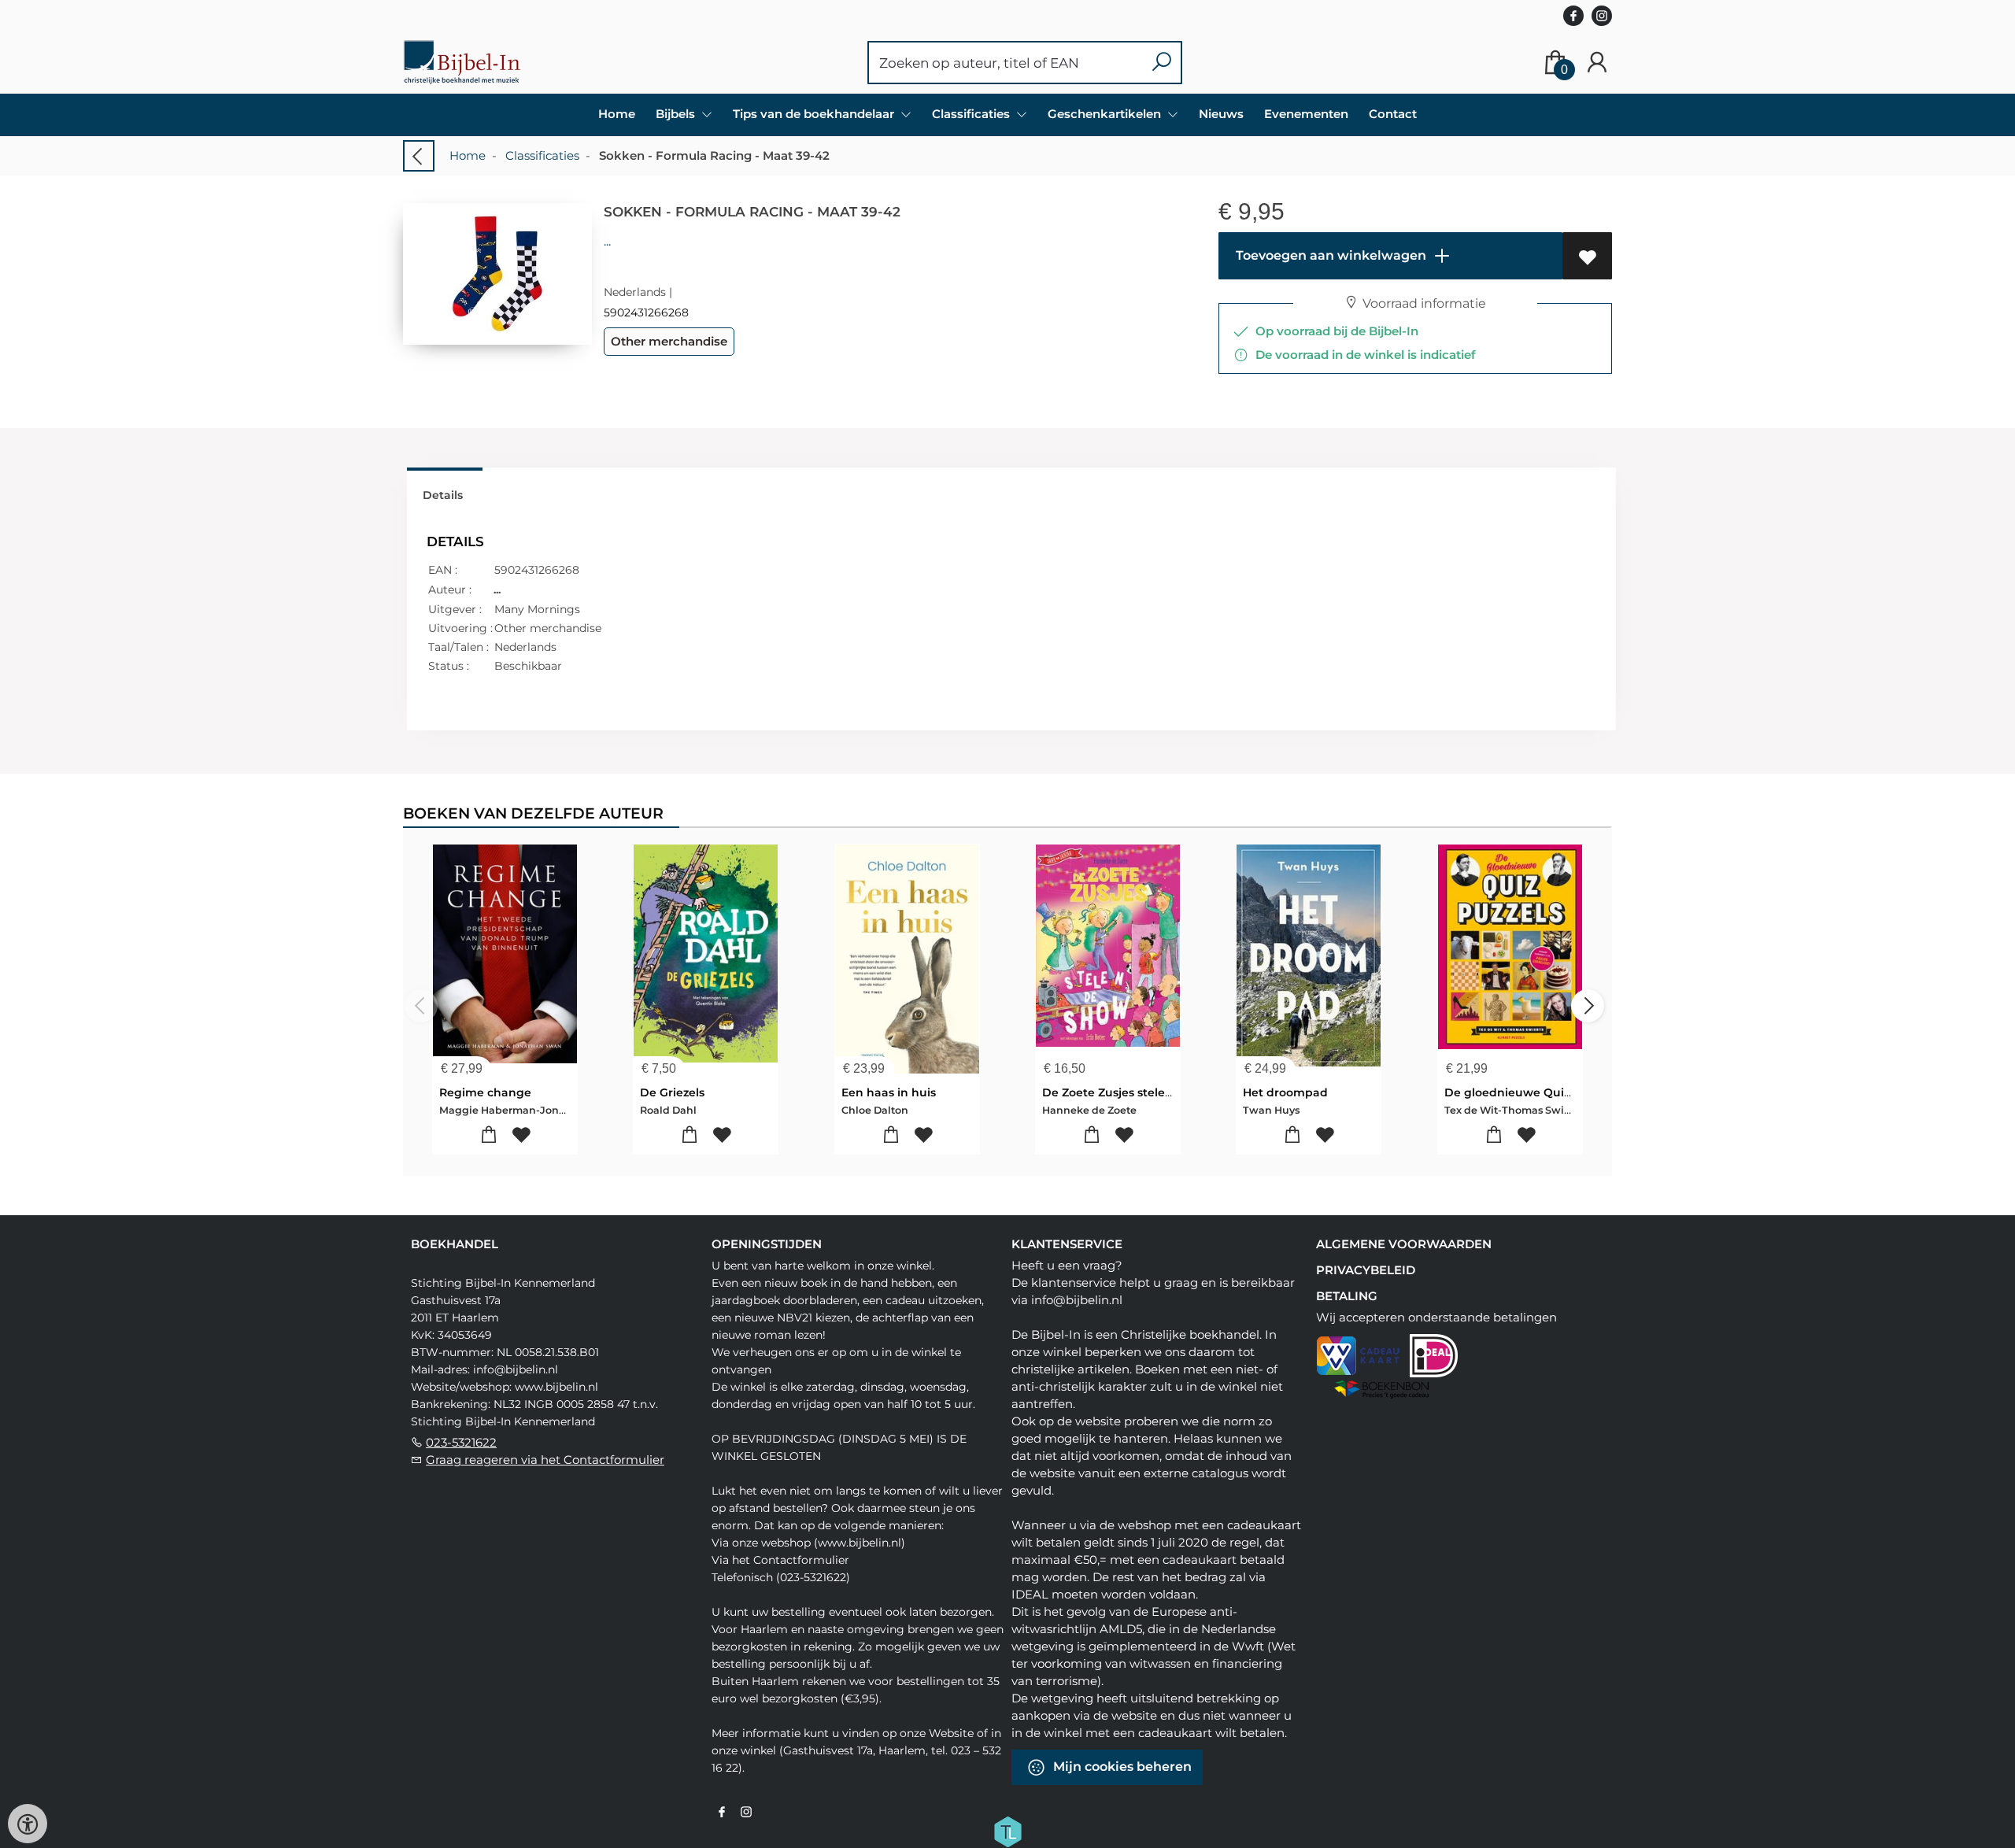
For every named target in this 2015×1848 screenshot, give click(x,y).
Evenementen (1306, 114)
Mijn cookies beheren (1121, 1767)
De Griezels (672, 1092)
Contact (1393, 114)
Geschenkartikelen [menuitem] (1106, 114)
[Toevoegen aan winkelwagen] (489, 1135)
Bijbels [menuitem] (677, 114)
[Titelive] (1007, 1831)
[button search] (1161, 63)
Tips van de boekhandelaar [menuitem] (815, 114)
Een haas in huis (889, 1092)
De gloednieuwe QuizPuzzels (1528, 1092)
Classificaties (542, 155)
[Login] (1597, 63)
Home (617, 114)
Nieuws (1221, 114)
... (607, 241)
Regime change (485, 1092)
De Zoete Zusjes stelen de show (1133, 1092)
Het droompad (1285, 1092)
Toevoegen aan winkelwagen (1329, 255)
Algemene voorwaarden (1404, 1244)
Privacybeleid (1366, 1270)
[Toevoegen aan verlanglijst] (1587, 256)
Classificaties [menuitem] (972, 114)
